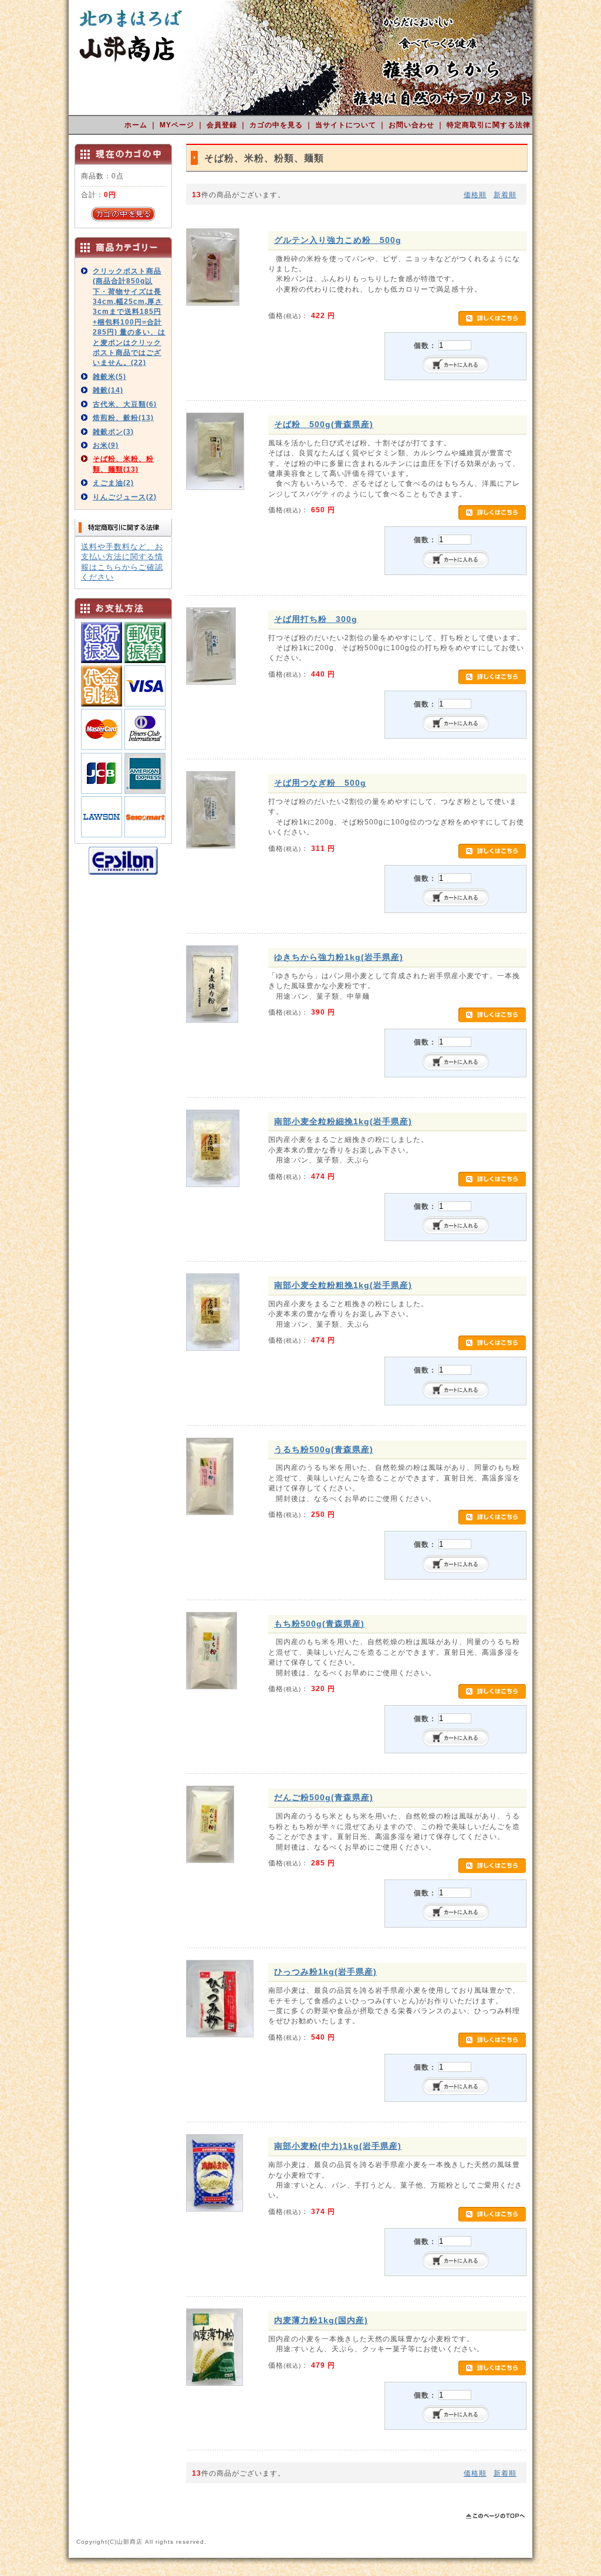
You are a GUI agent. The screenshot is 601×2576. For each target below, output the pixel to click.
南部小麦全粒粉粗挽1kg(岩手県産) (343, 1285)
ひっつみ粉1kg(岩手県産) (325, 1972)
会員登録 (223, 125)
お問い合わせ (413, 125)
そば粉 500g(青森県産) (324, 424)
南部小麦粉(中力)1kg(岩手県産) (338, 2146)
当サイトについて (347, 125)
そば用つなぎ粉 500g (320, 783)
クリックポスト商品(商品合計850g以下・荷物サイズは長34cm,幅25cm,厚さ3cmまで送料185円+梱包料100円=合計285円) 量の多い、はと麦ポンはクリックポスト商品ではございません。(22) (129, 317)
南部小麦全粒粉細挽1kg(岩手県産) (343, 1121)
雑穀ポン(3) (113, 432)
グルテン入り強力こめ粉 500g (338, 240)
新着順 (505, 195)
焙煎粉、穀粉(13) (123, 417)
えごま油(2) (113, 483)
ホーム (137, 125)
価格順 (475, 195)
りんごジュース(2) (125, 497)
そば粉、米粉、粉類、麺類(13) (123, 464)
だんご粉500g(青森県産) (324, 1797)
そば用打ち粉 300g (316, 619)
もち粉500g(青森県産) (319, 1624)
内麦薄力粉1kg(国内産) (321, 2320)
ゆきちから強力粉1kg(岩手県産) (339, 957)
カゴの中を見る (277, 125)
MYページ (178, 125)
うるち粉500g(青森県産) (324, 1449)
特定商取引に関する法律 (489, 125)
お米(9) (106, 445)
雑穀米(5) (109, 376)
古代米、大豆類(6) (125, 404)
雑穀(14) (108, 390)
